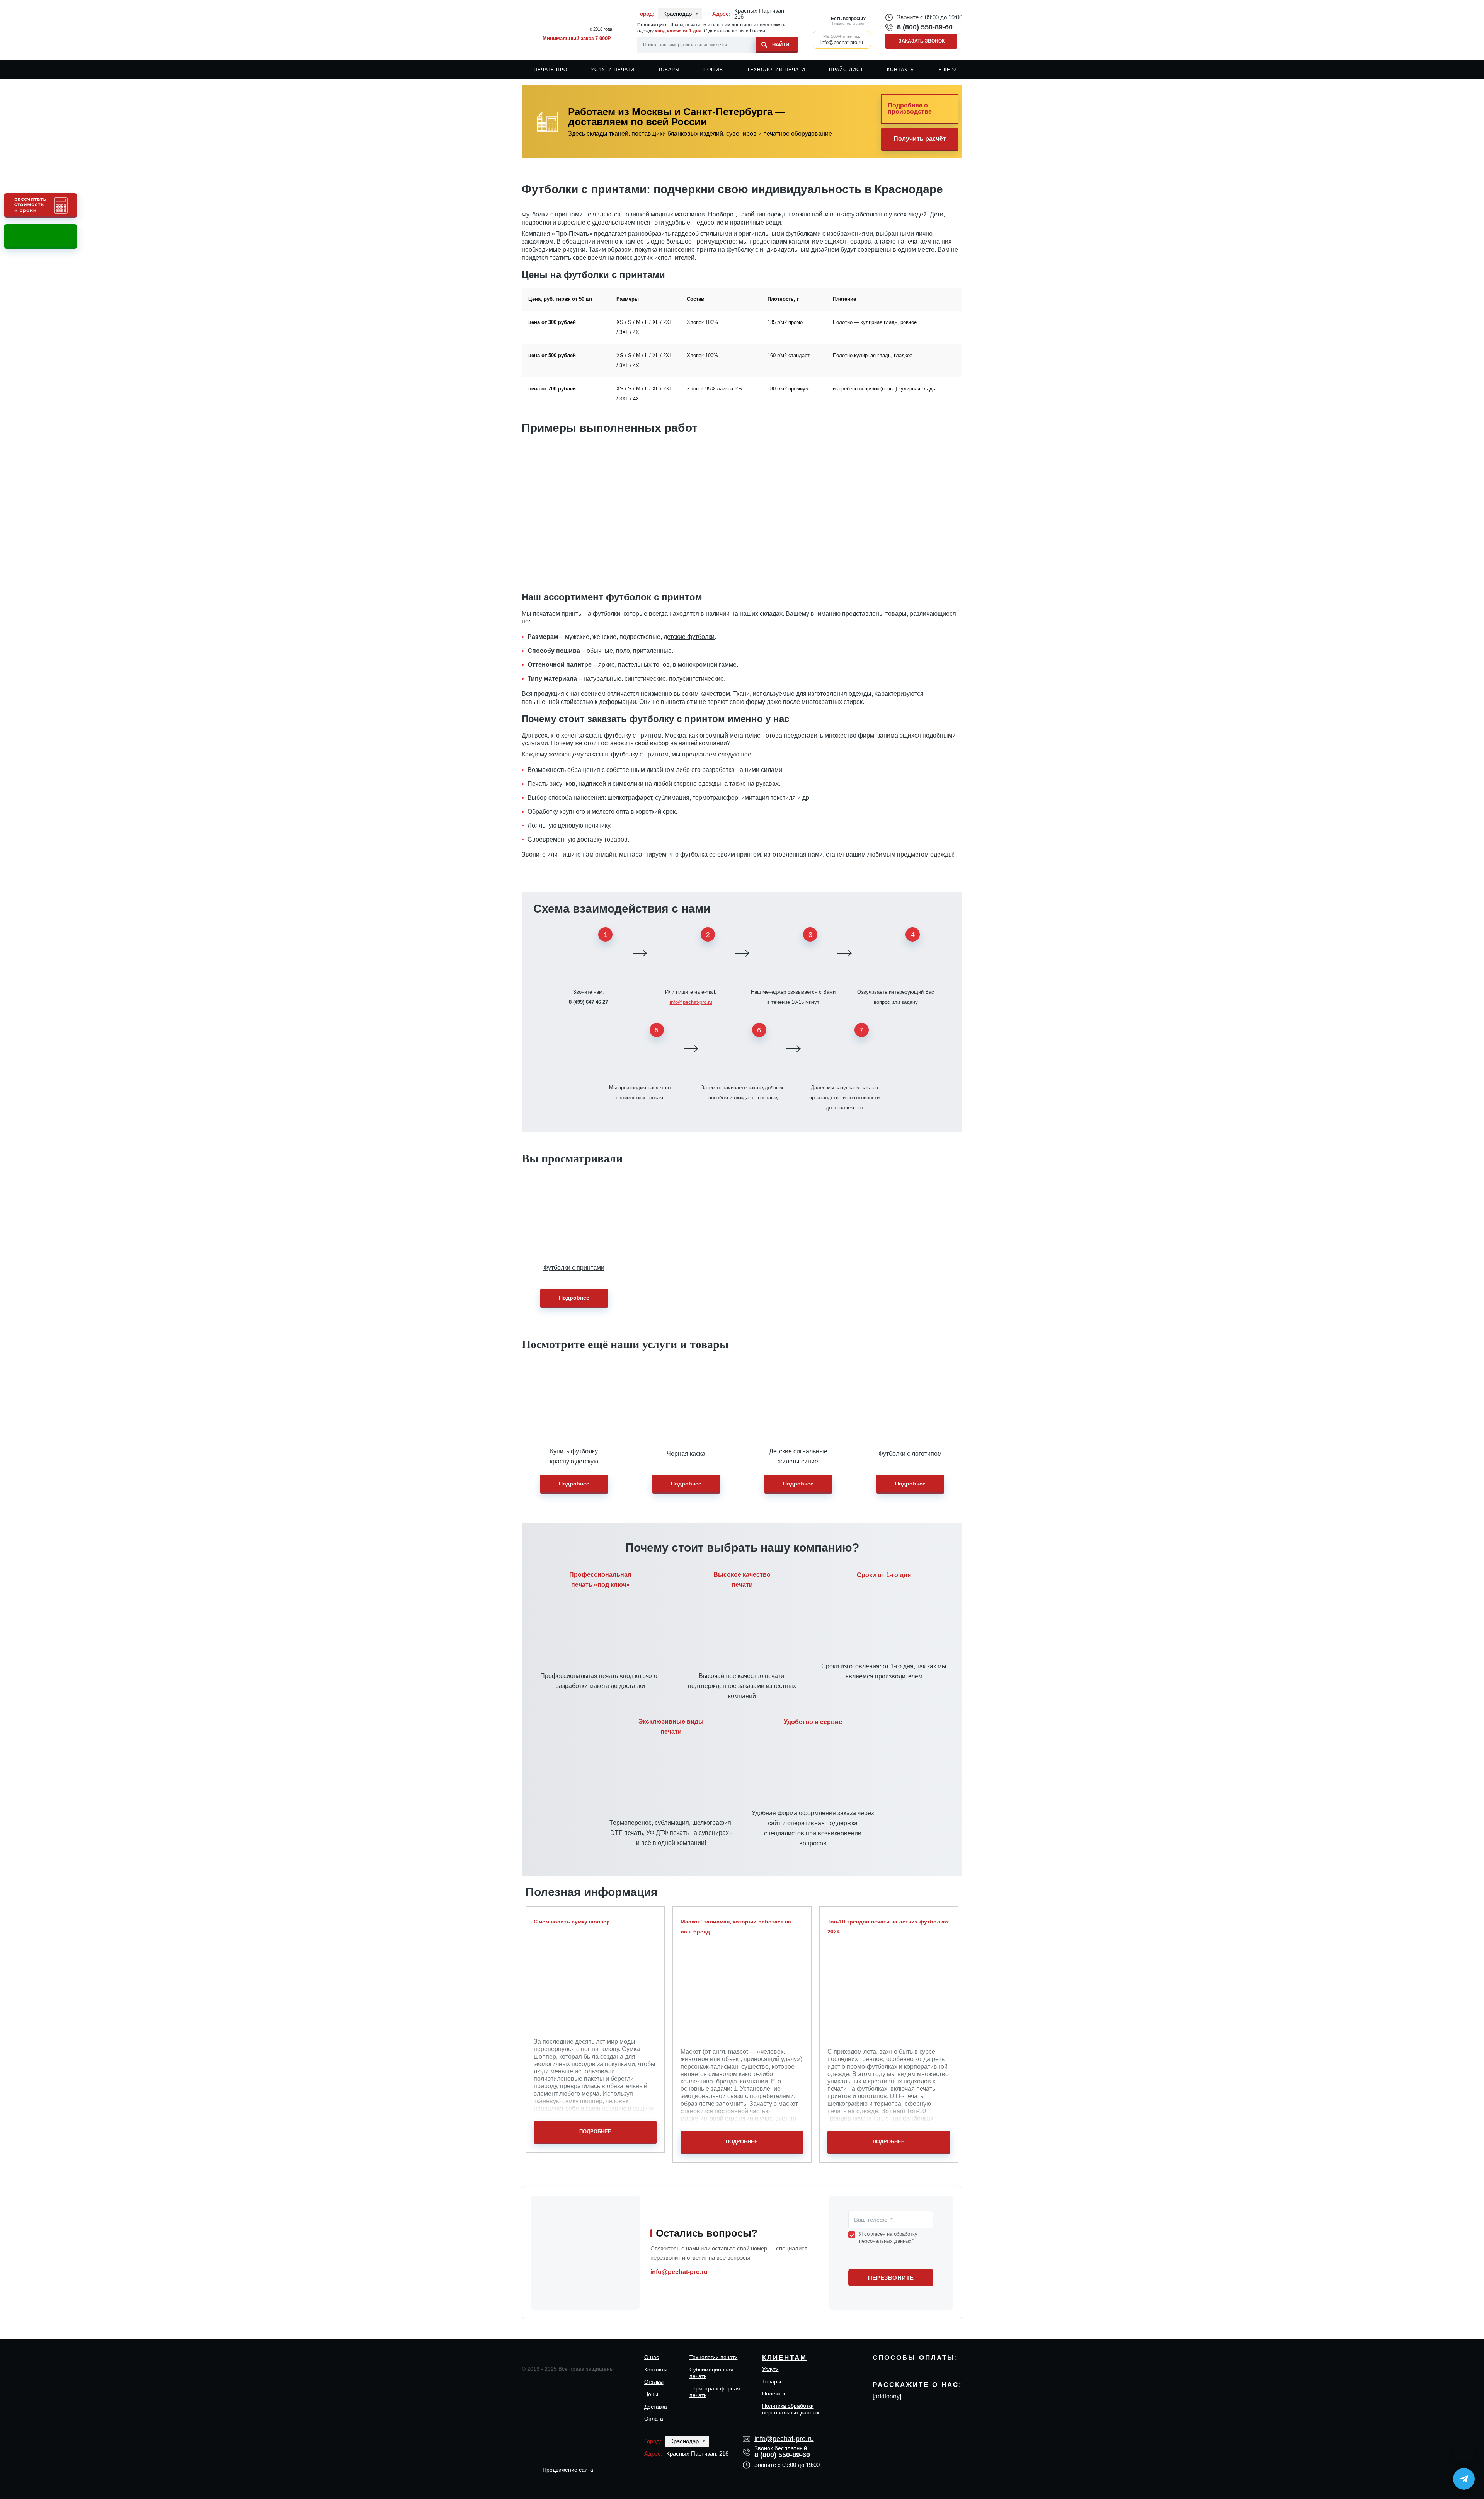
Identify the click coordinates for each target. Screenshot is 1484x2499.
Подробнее (574, 1298)
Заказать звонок (922, 41)
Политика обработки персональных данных (791, 2409)
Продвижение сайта (568, 2470)
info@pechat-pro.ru (691, 1002)
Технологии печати (776, 70)
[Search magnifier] (777, 43)
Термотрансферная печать (715, 2392)
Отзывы (654, 2382)
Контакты (901, 70)
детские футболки (689, 637)
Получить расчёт (920, 139)
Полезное (774, 2393)
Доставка (656, 2407)
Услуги (770, 2369)
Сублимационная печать (711, 2373)
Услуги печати (613, 70)
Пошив (713, 70)
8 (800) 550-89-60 (925, 27)
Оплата (654, 2419)
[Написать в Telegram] (1464, 2479)
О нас (652, 2357)
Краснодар (677, 14)
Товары (669, 70)
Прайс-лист (846, 70)
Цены (651, 2394)
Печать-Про (551, 70)
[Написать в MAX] (1464, 2453)
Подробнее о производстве (910, 108)
